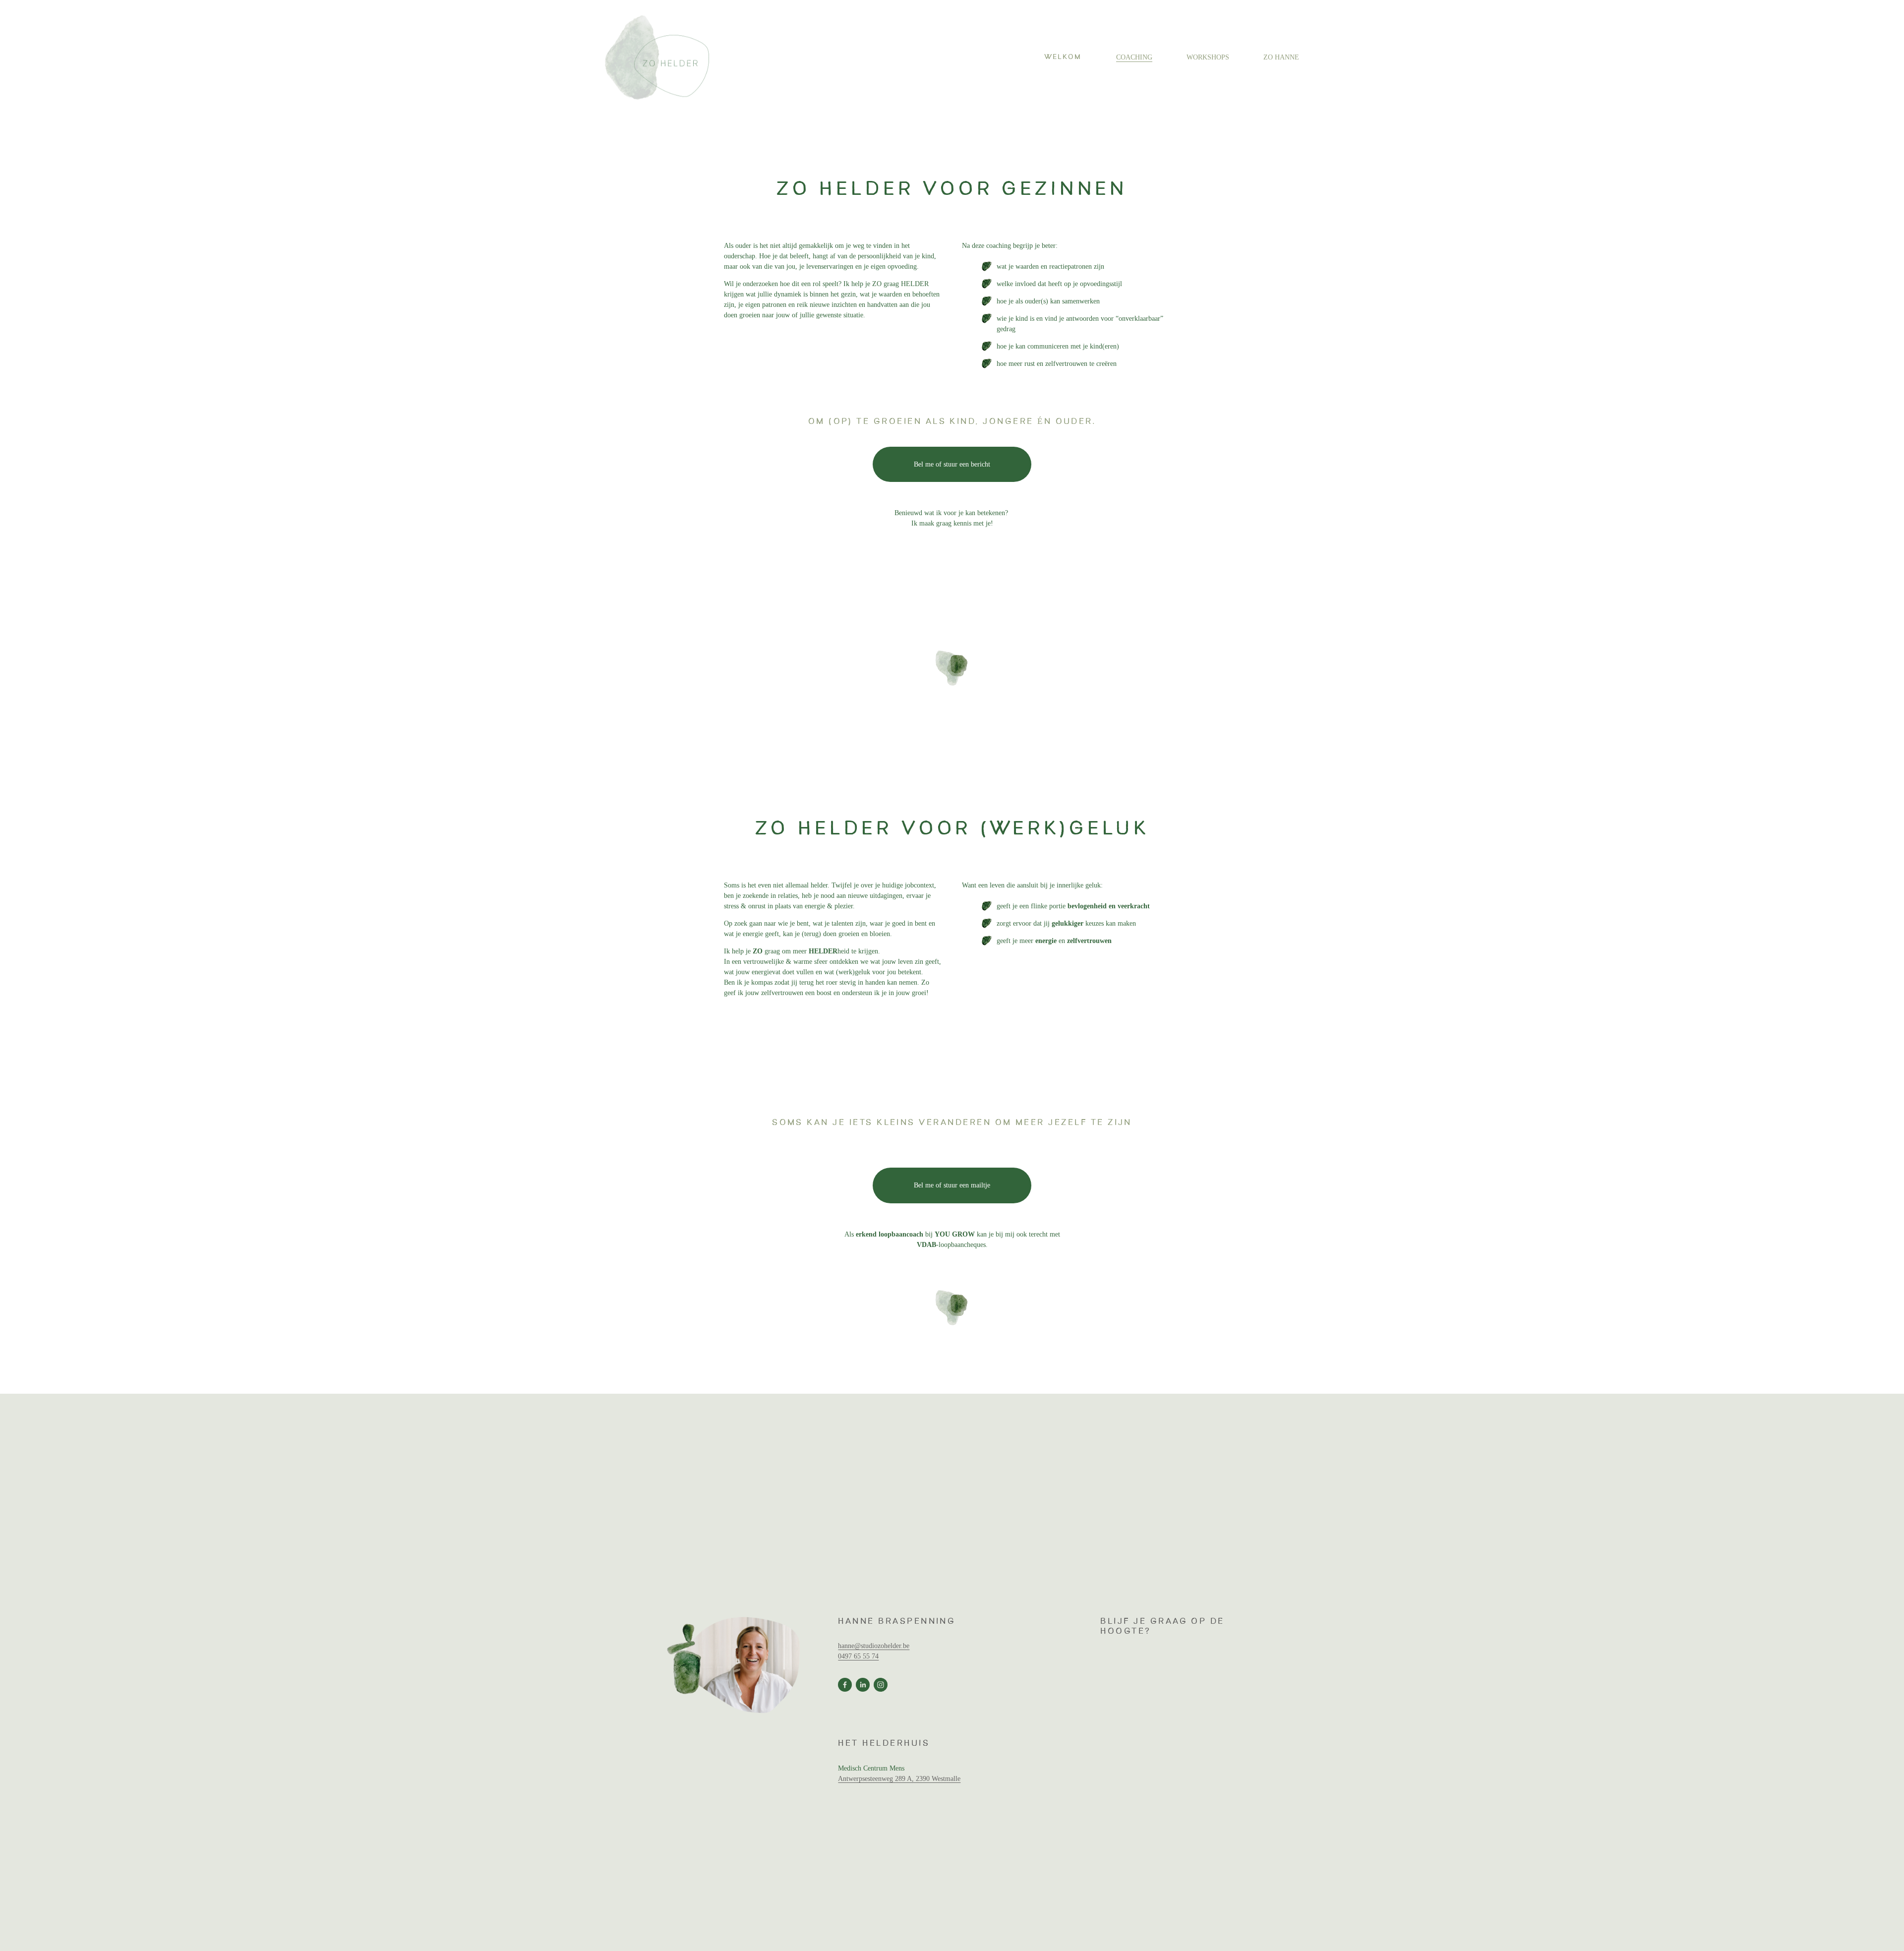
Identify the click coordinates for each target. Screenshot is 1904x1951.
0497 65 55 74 (858, 1656)
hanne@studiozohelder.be (874, 1646)
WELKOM (1063, 57)
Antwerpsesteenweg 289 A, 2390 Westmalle (899, 1779)
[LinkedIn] (863, 1685)
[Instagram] (881, 1685)
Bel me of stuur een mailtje (952, 1185)
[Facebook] (845, 1685)
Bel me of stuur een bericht (952, 464)
